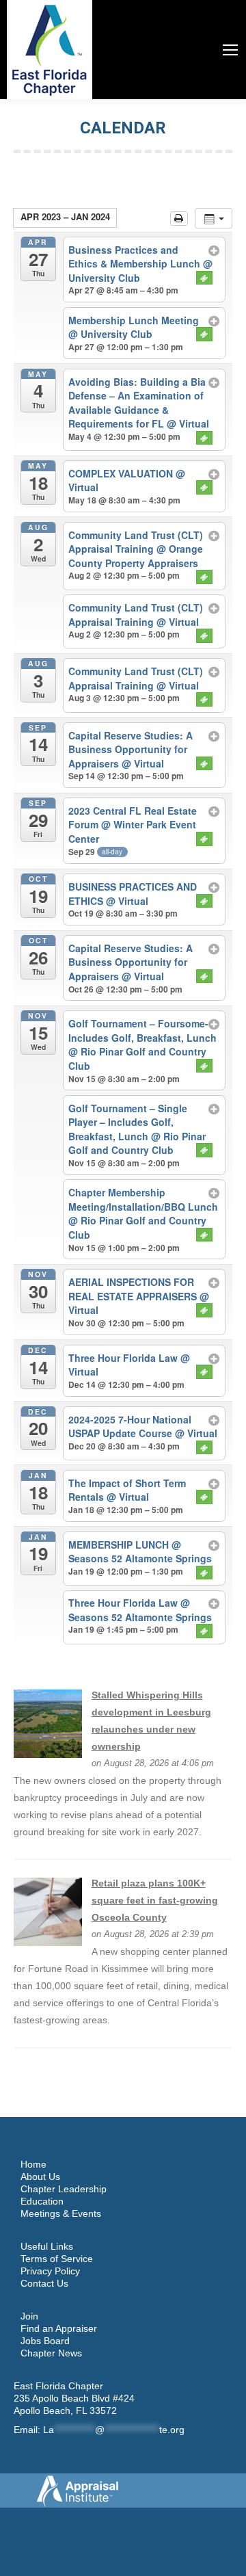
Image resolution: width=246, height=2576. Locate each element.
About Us (40, 2177)
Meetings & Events (61, 2213)
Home (33, 2164)
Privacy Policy (50, 2271)
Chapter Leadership (64, 2189)
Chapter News (51, 2353)
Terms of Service (57, 2259)
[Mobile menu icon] (230, 50)
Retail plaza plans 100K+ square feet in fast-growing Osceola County (155, 1900)
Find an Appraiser (59, 2328)
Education (42, 2201)
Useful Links (47, 2246)
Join (29, 2316)
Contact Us (44, 2283)
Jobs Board (45, 2341)
